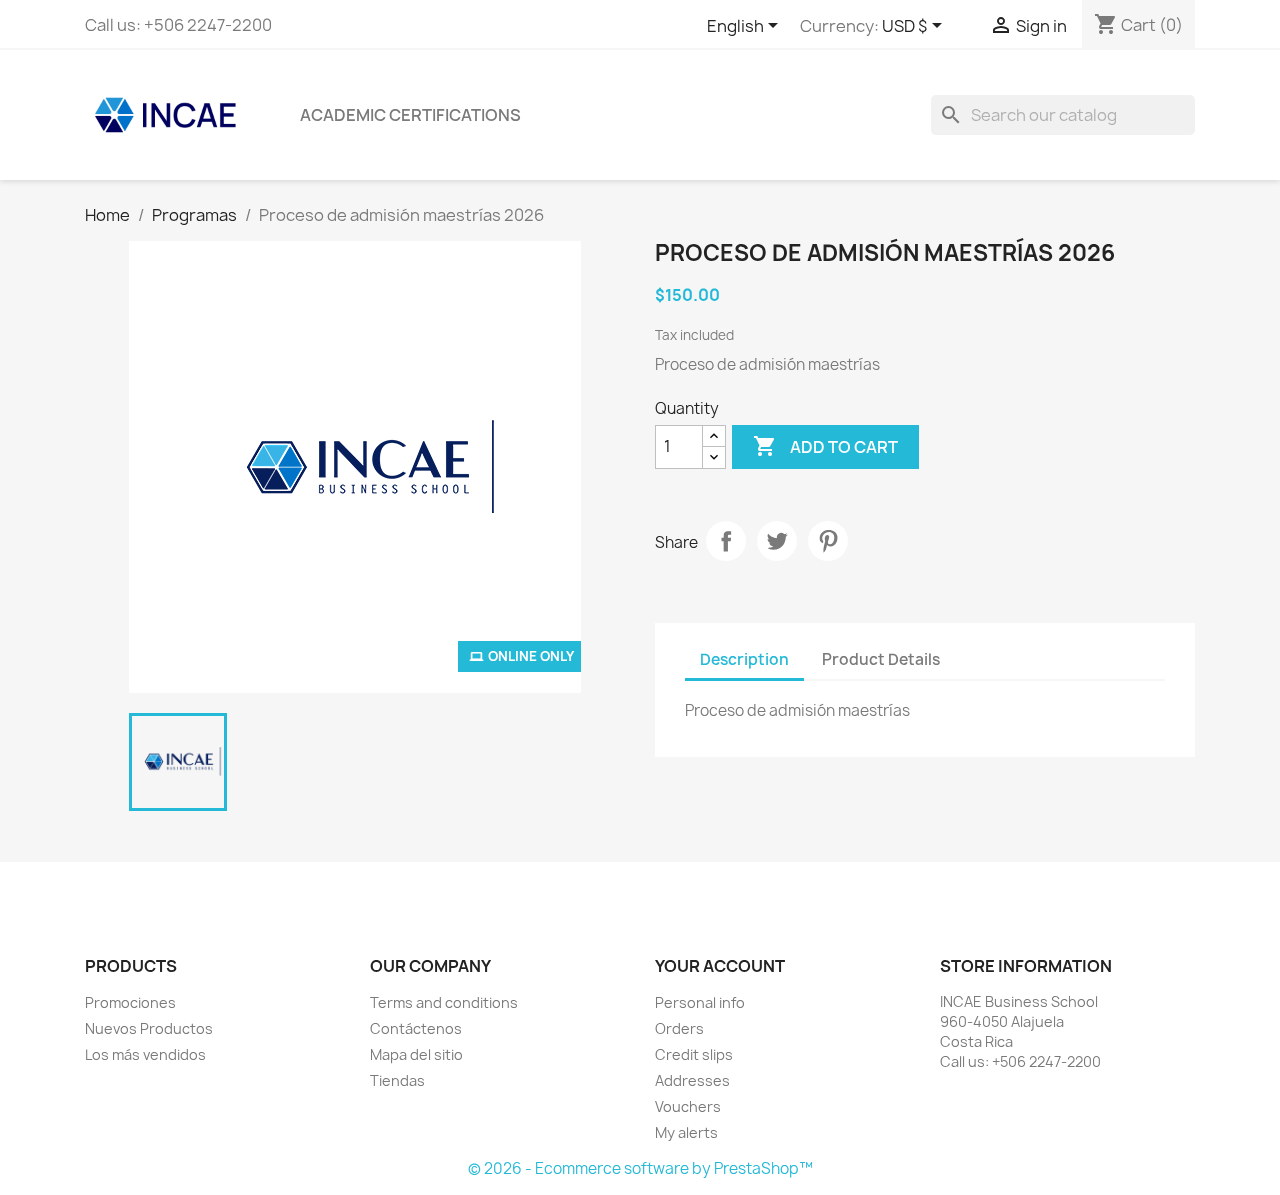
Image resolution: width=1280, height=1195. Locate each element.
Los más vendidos (145, 1054)
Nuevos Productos (149, 1028)
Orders (679, 1028)
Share (726, 541)
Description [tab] (744, 659)
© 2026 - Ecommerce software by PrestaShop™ (640, 1168)
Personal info (700, 1002)
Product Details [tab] (881, 659)
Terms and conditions (444, 1002)
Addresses (692, 1080)
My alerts (686, 1132)
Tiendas (397, 1080)
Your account (720, 966)
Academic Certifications (410, 115)
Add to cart (825, 446)
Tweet (777, 541)
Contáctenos (416, 1028)
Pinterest (828, 541)
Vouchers (688, 1106)
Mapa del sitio (416, 1054)
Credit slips (694, 1054)
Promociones (130, 1002)
